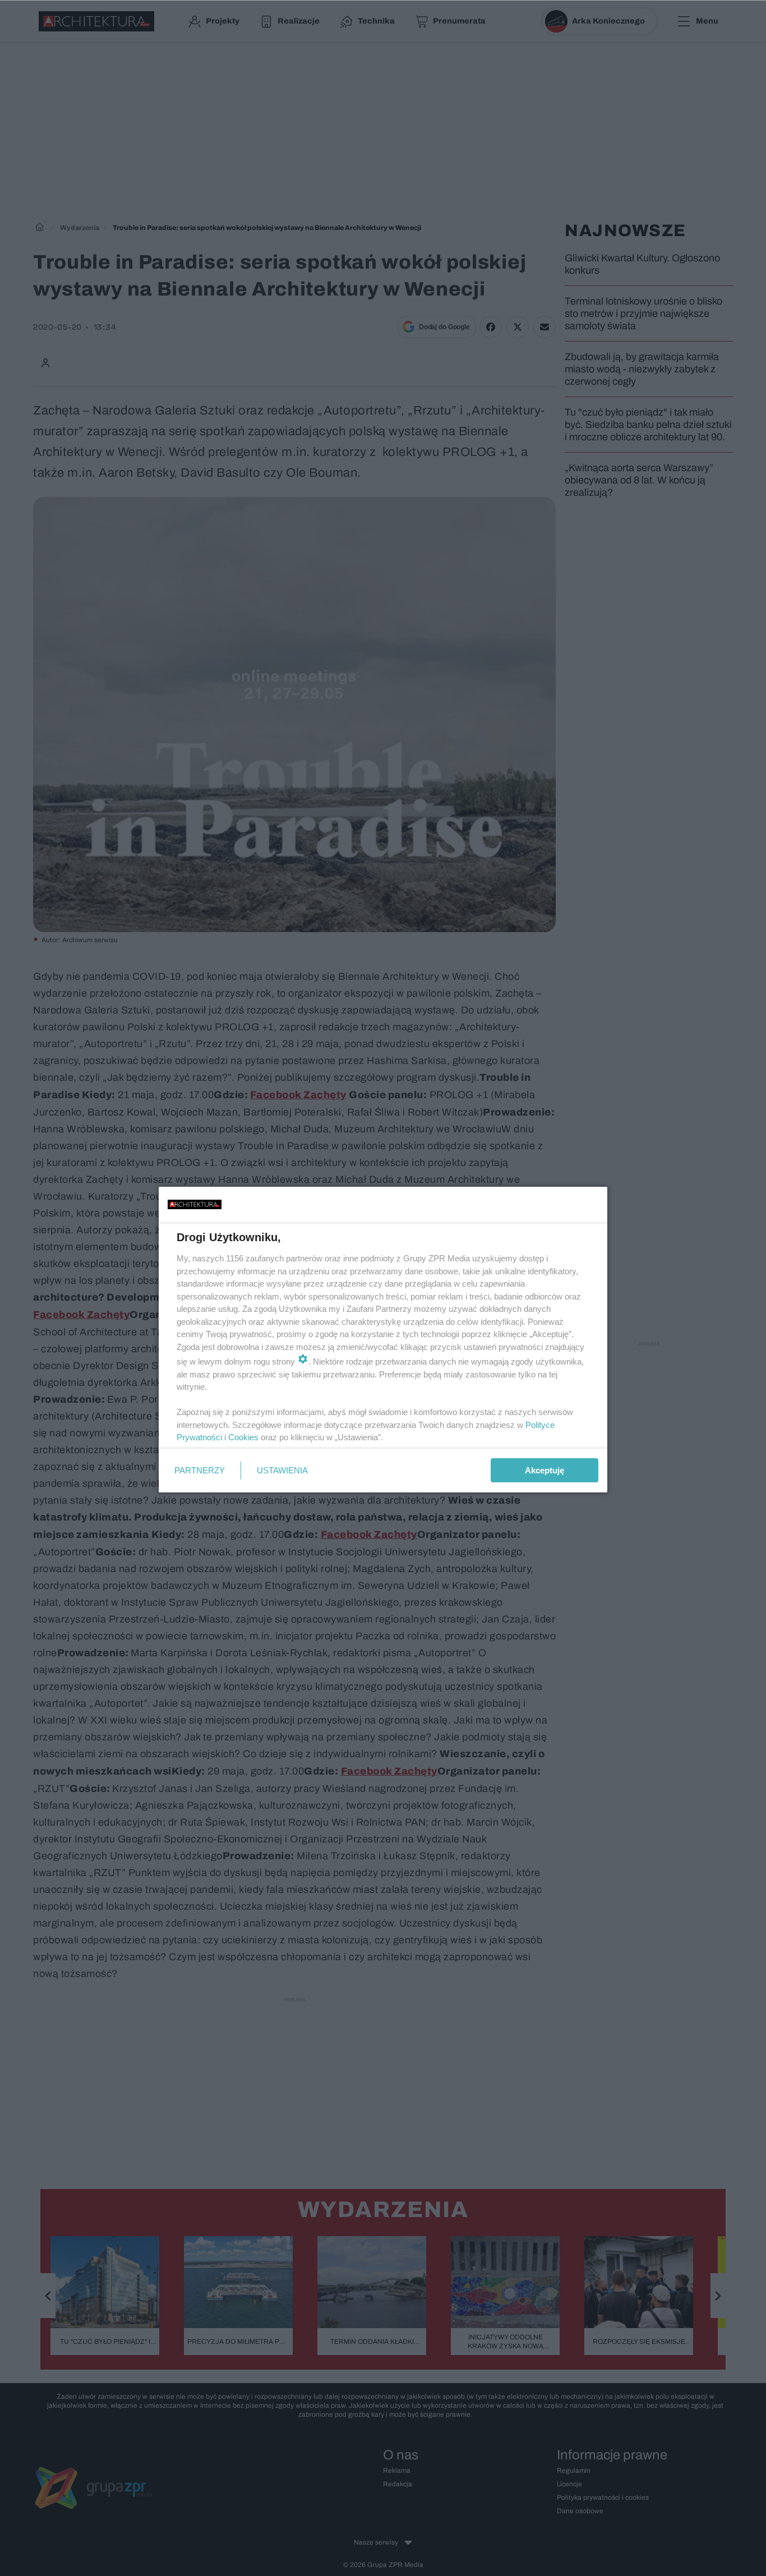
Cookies (243, 1437)
